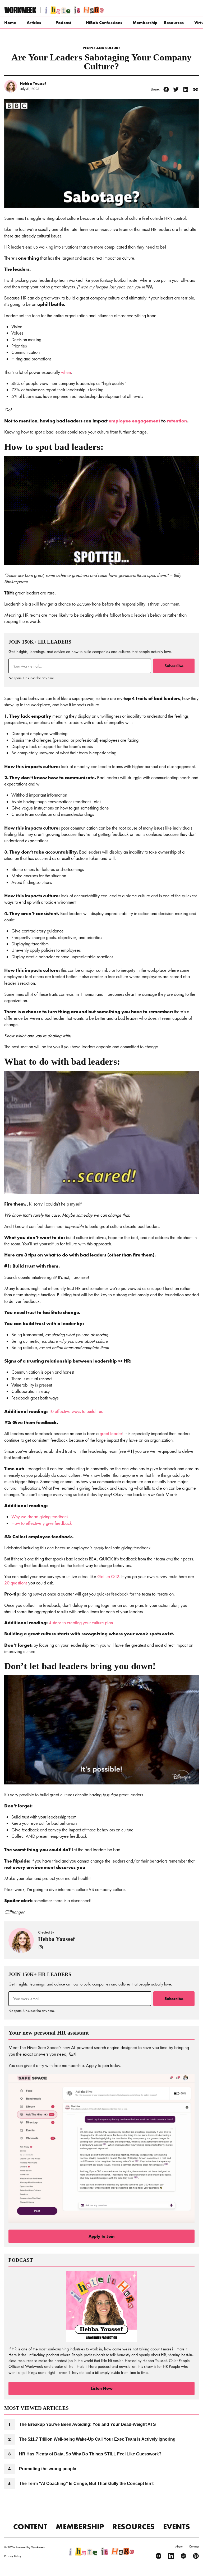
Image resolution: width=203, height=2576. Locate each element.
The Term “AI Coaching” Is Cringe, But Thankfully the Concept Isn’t (86, 2484)
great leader (111, 1434)
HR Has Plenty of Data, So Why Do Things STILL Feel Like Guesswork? (90, 2454)
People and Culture (101, 48)
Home (10, 23)
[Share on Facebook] (166, 89)
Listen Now (102, 2388)
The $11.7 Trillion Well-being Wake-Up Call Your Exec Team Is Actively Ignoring (97, 2439)
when (66, 372)
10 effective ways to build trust (76, 1411)
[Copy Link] (195, 89)
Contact (194, 2546)
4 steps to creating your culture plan (81, 1623)
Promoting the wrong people (48, 2469)
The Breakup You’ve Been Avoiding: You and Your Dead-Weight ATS (87, 2424)
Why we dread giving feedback (40, 1517)
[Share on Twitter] (176, 89)
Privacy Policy (13, 2556)
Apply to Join (101, 2236)
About (179, 2546)
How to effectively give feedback (42, 1523)
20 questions (16, 1583)
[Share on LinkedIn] (186, 89)
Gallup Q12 (108, 1577)
